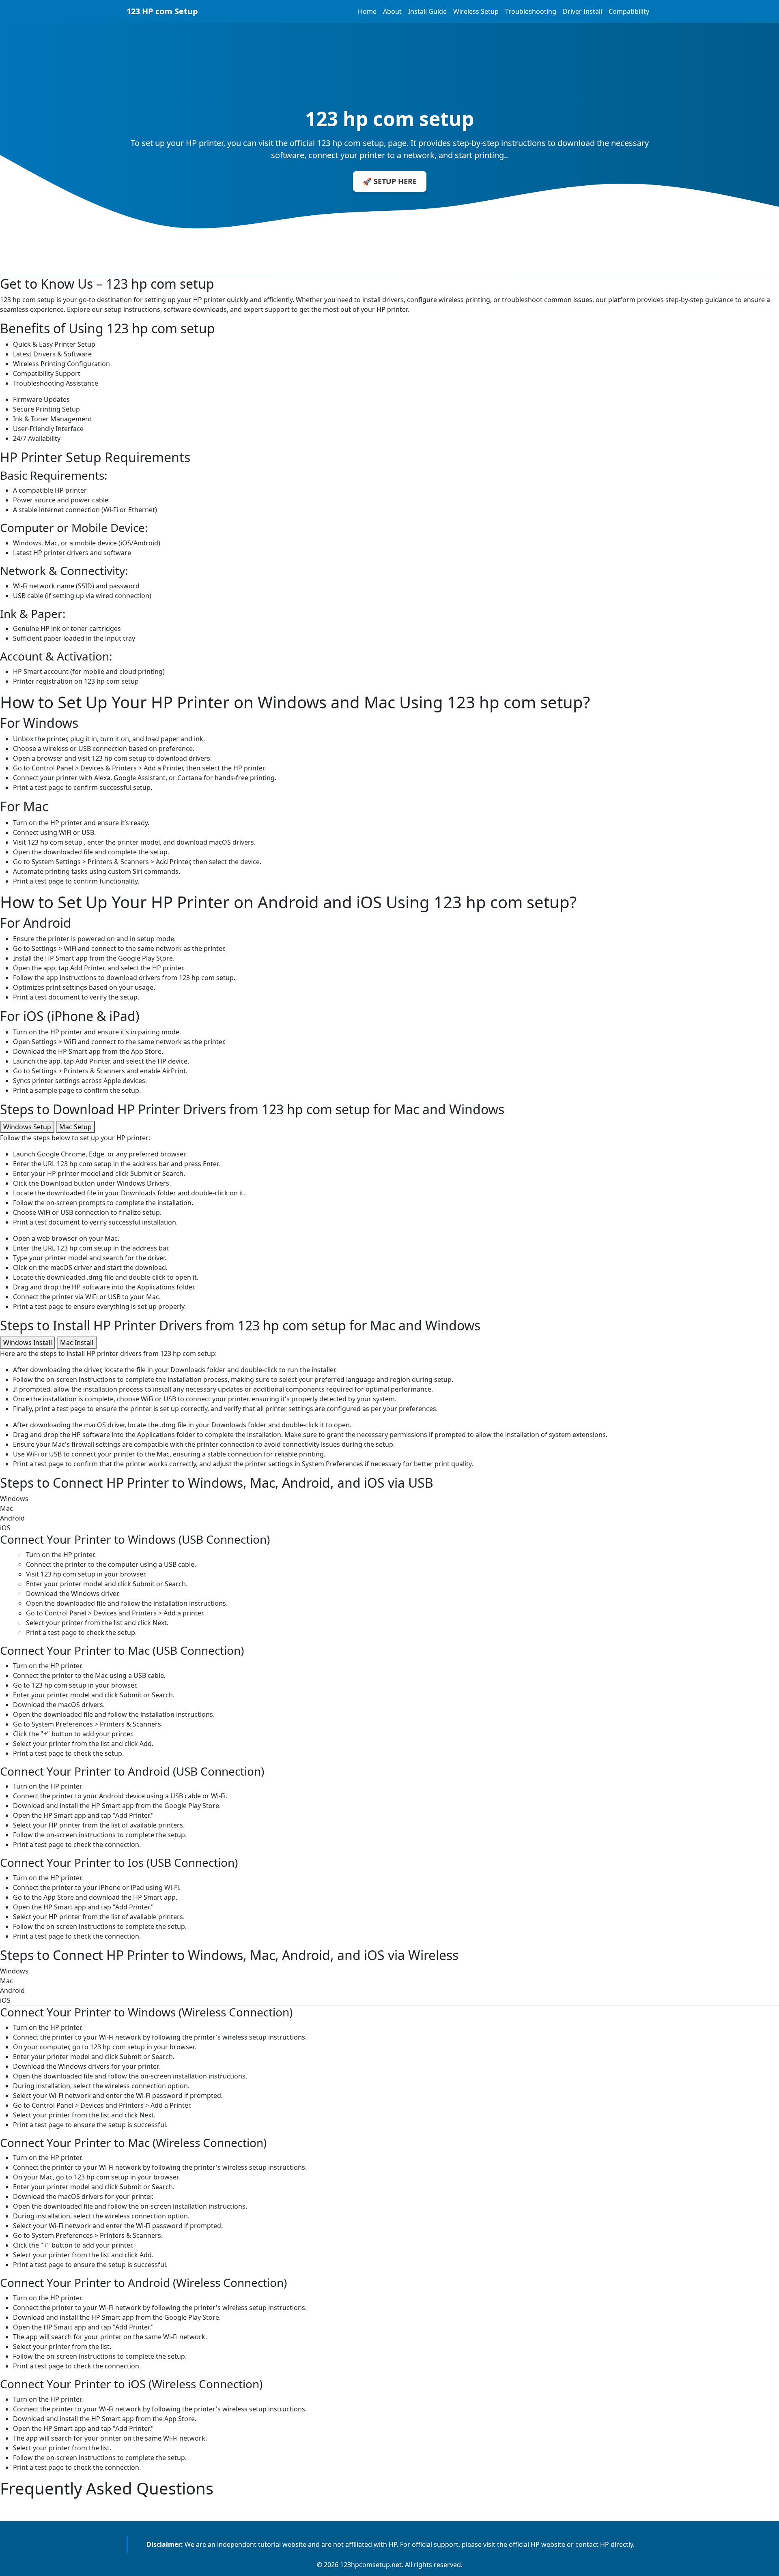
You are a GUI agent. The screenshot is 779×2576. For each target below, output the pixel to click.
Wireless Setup (476, 11)
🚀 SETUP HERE (390, 181)
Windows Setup (27, 1127)
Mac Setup (75, 1127)
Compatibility (629, 11)
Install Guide (427, 11)
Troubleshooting (531, 11)
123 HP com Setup (162, 11)
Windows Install (28, 1343)
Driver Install (582, 11)
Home (367, 11)
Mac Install (77, 1343)
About (392, 11)
